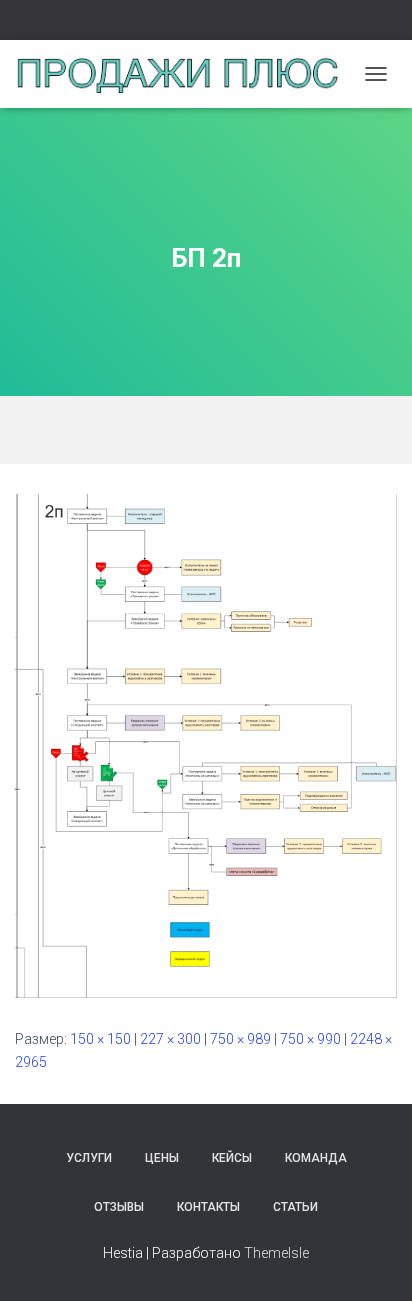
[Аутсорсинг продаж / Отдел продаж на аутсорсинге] (184, 73)
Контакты (208, 1207)
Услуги (89, 1158)
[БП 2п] (206, 745)
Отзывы (119, 1207)
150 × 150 (100, 1039)
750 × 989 (240, 1039)
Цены (162, 1158)
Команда (316, 1158)
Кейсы (232, 1158)
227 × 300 (170, 1039)
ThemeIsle (276, 1253)
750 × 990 (310, 1039)
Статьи (295, 1207)
